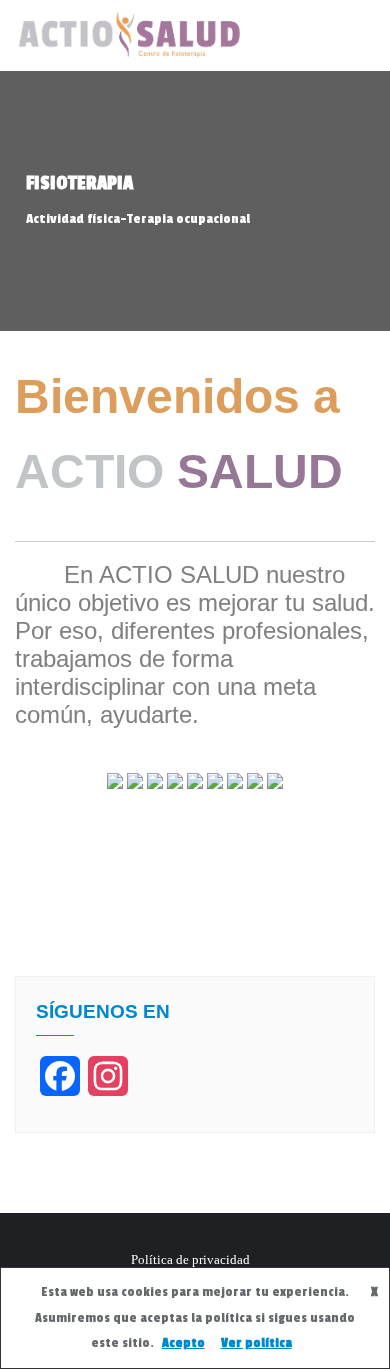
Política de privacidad (190, 1259)
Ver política (256, 1343)
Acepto (183, 1343)
